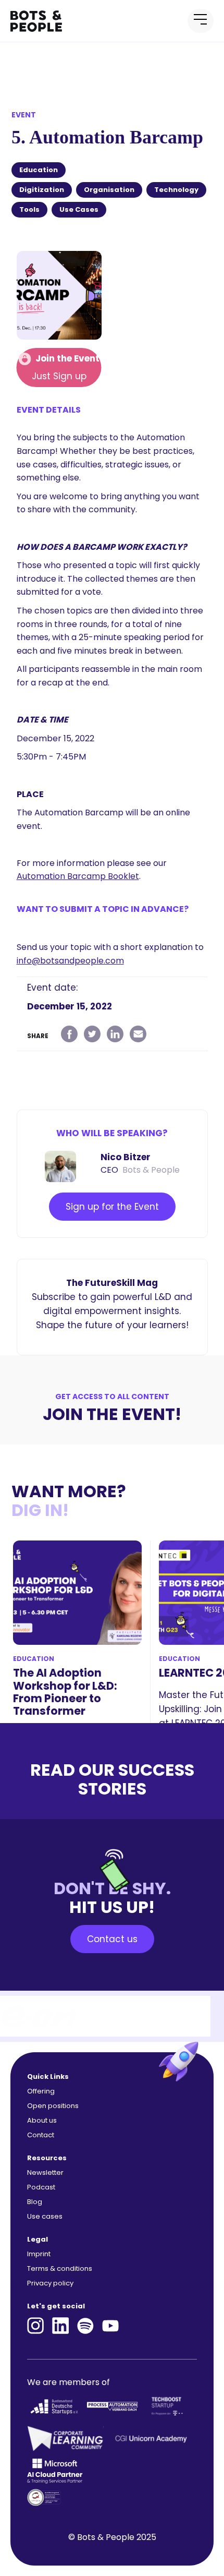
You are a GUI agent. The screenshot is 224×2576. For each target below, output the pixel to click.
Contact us (112, 1939)
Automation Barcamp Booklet (78, 876)
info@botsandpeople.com (70, 961)
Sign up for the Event (112, 1207)
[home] (47, 21)
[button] (201, 21)
